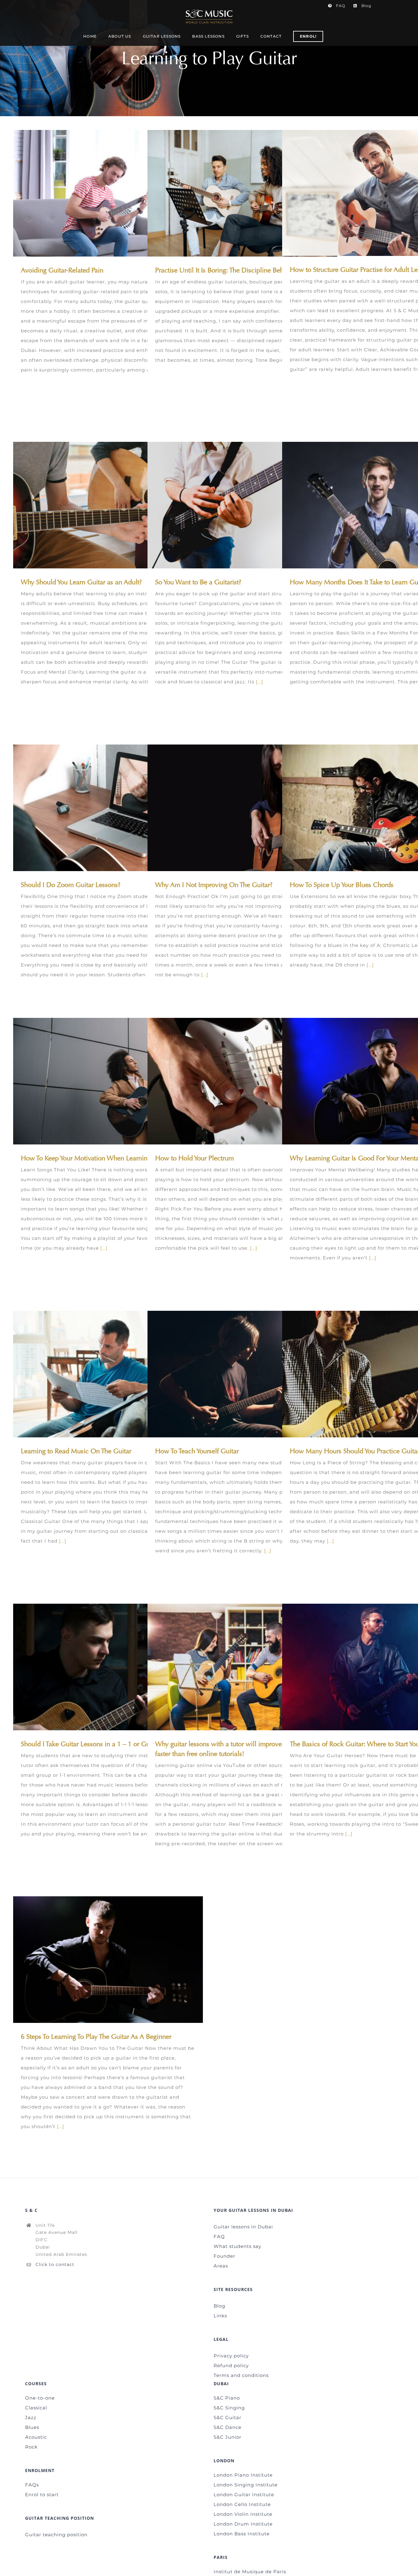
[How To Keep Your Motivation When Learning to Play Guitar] (108, 1081)
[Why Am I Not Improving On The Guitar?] (242, 808)
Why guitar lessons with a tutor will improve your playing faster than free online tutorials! (233, 1667)
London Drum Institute (243, 2524)
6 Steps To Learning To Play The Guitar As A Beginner (99, 1959)
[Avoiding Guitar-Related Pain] (108, 193)
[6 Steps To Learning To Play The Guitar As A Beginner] (108, 1960)
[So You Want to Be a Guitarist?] (242, 505)
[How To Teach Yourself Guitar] (242, 1374)
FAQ (219, 2236)
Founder (224, 2256)
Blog (219, 2306)
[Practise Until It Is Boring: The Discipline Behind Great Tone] (242, 193)
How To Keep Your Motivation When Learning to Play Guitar (99, 1081)
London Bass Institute (242, 2534)
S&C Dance (228, 2427)
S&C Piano (227, 2398)
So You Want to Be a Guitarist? (233, 505)
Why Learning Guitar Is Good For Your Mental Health (368, 1081)
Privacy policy (231, 2356)
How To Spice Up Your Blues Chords (368, 808)
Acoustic (36, 2437)
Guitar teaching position (56, 2535)
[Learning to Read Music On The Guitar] (108, 1374)
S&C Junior (228, 2437)
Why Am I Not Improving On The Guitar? (233, 808)
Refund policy (231, 2365)
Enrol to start (42, 2495)
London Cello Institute (242, 2504)
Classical (36, 2408)
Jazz (31, 2417)
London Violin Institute (243, 2514)
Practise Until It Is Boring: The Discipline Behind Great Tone (233, 193)
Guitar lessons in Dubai (243, 2227)
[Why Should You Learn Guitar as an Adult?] (108, 505)
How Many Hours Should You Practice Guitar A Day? (368, 1374)
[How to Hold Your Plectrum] (242, 1081)
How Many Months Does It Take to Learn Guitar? (368, 505)
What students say (237, 2246)
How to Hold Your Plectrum (233, 1081)
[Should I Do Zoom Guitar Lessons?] (108, 808)
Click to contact (55, 2264)
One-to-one (40, 2398)
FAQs (32, 2485)
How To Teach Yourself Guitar (233, 1374)
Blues (32, 2427)
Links (220, 2316)
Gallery (117, 193)
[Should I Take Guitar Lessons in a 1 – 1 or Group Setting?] (108, 1667)
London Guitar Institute (244, 2495)
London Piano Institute (243, 2475)
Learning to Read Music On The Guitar (99, 1374)
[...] (259, 682)
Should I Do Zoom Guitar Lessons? (99, 808)
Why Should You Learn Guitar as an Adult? (99, 505)
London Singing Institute (246, 2485)
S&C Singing (229, 2408)
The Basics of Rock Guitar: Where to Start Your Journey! (368, 1667)
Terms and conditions (241, 2375)
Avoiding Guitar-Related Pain (99, 193)
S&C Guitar (228, 2417)
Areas (221, 2266)
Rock (31, 2447)
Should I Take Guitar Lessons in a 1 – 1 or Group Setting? (99, 1667)
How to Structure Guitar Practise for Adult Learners (368, 193)
